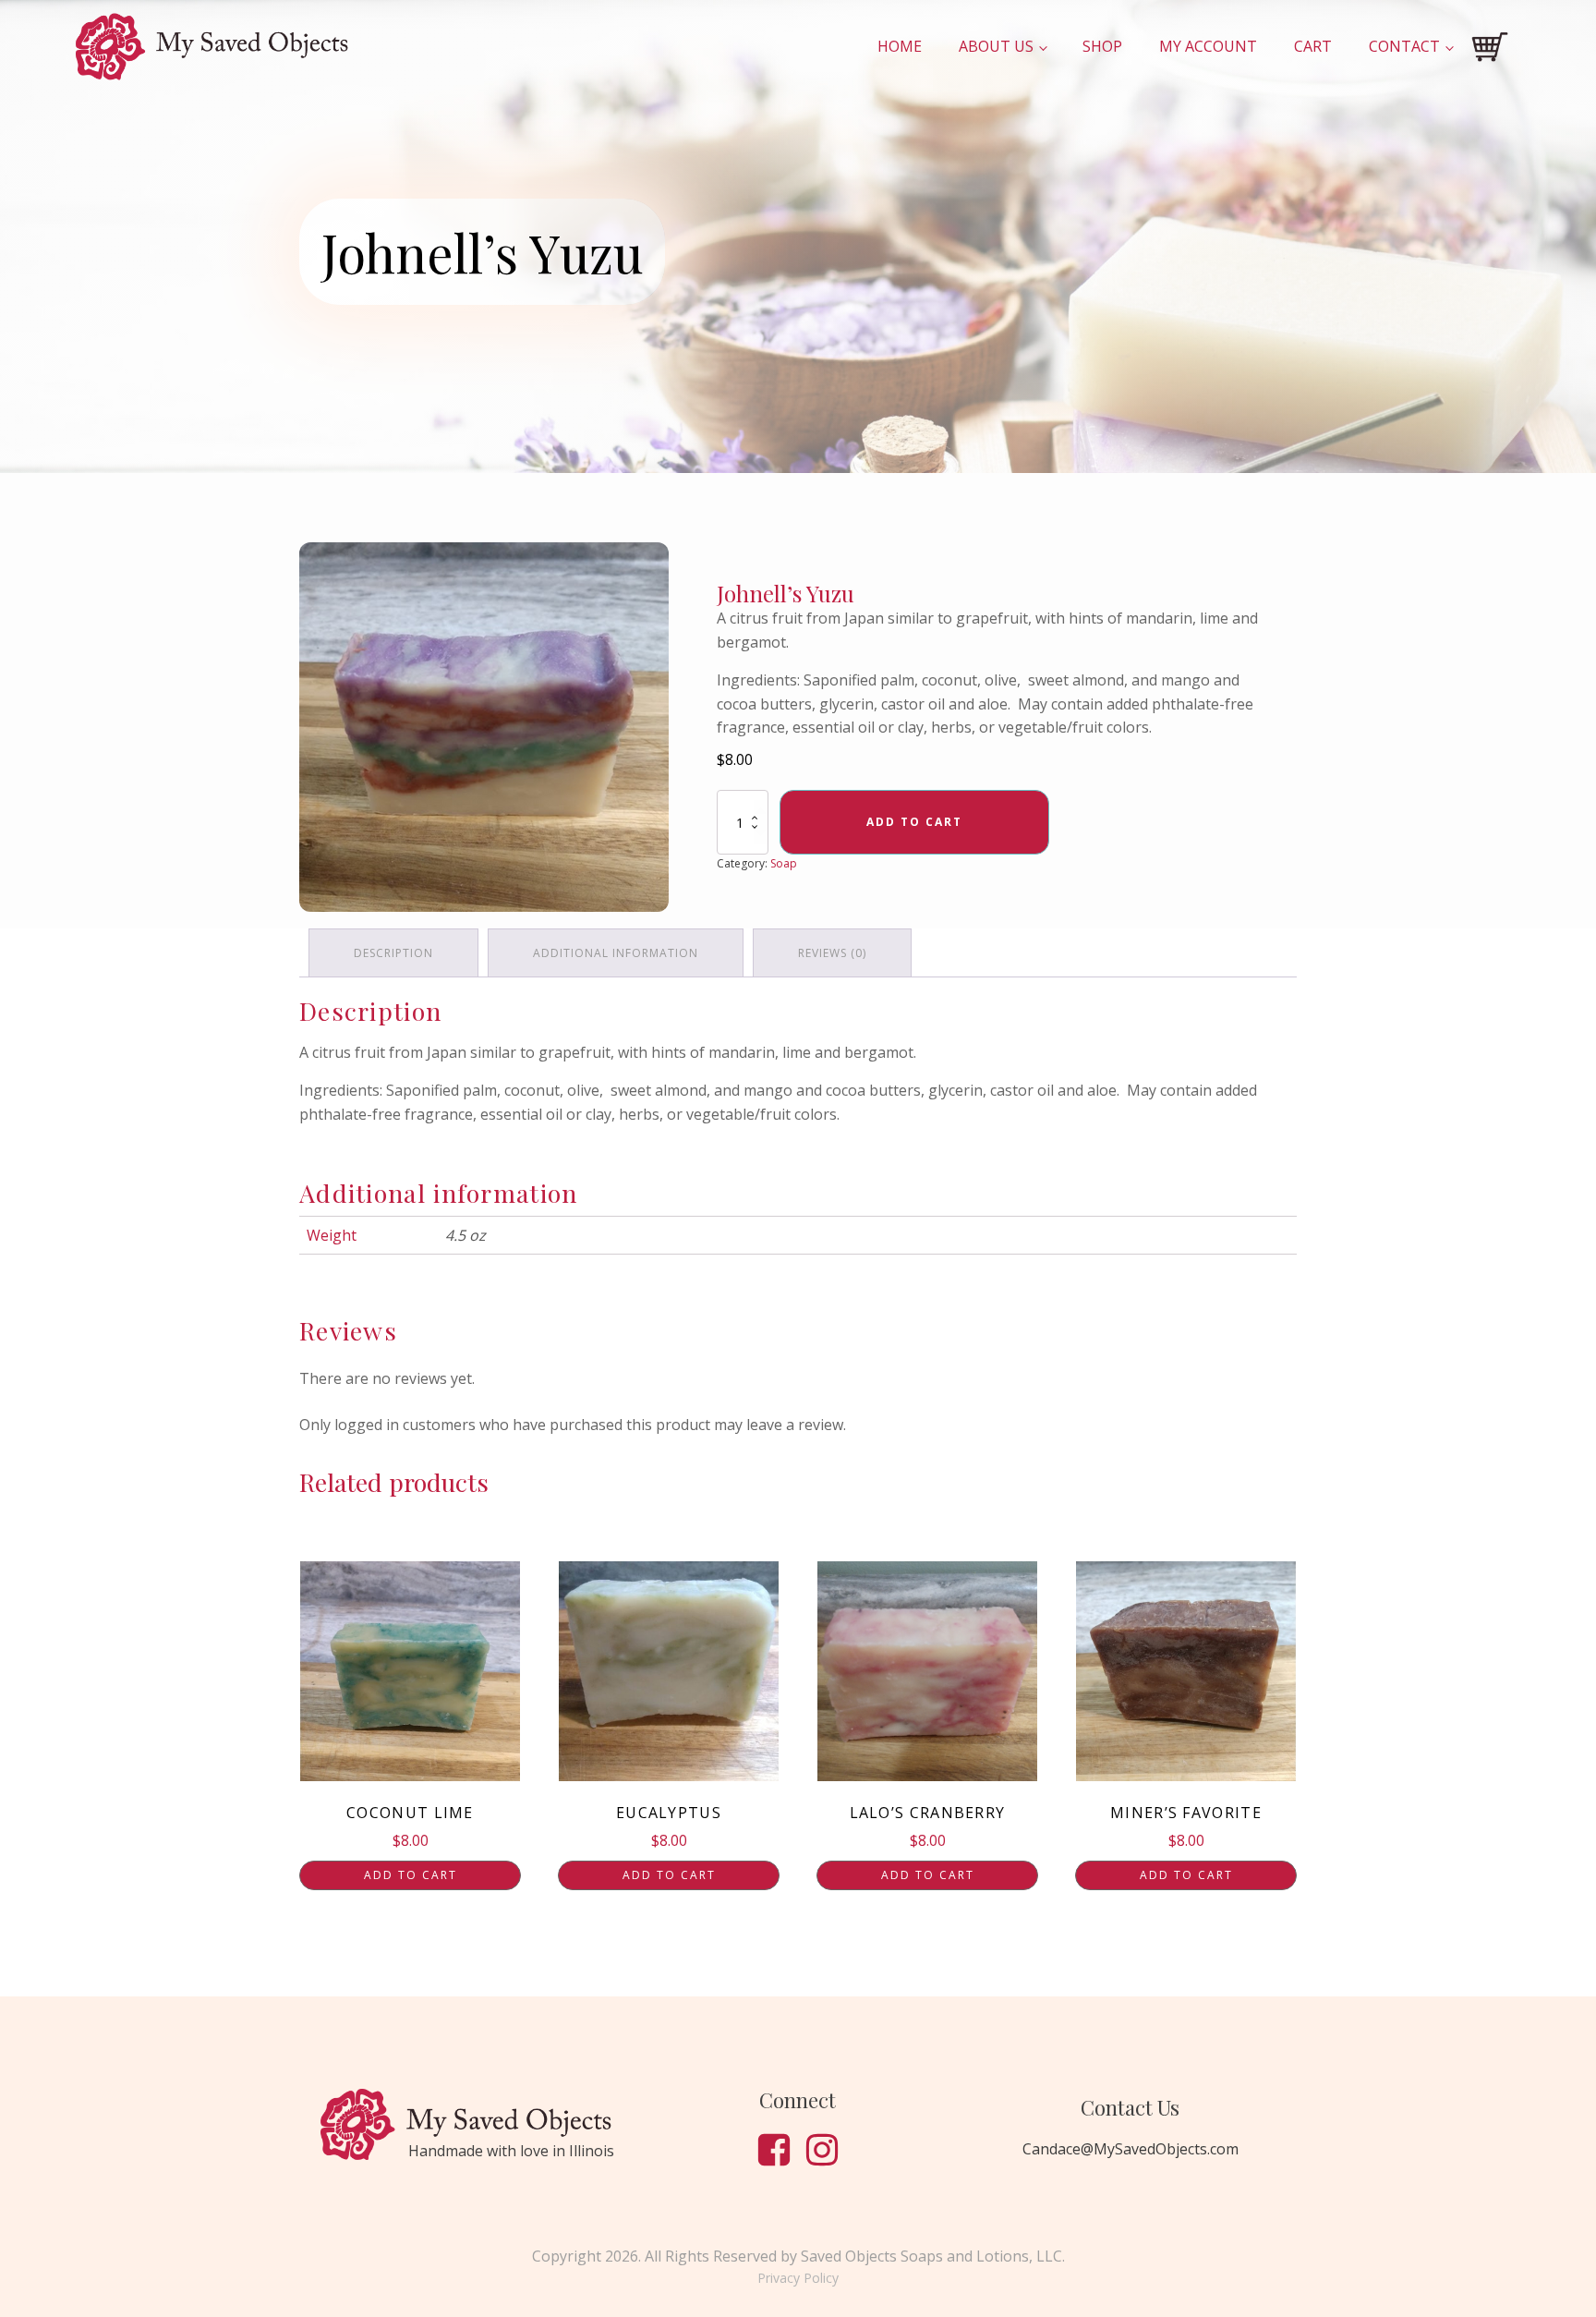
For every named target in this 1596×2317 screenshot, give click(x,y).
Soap (784, 863)
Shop (1102, 46)
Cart (1313, 46)
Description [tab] (393, 953)
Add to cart (914, 822)
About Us (996, 46)
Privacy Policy (798, 2278)
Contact (1404, 46)
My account (1208, 46)
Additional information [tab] (616, 953)
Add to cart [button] (411, 1875)
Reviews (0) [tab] (832, 953)
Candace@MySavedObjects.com (1130, 2149)
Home (900, 46)
